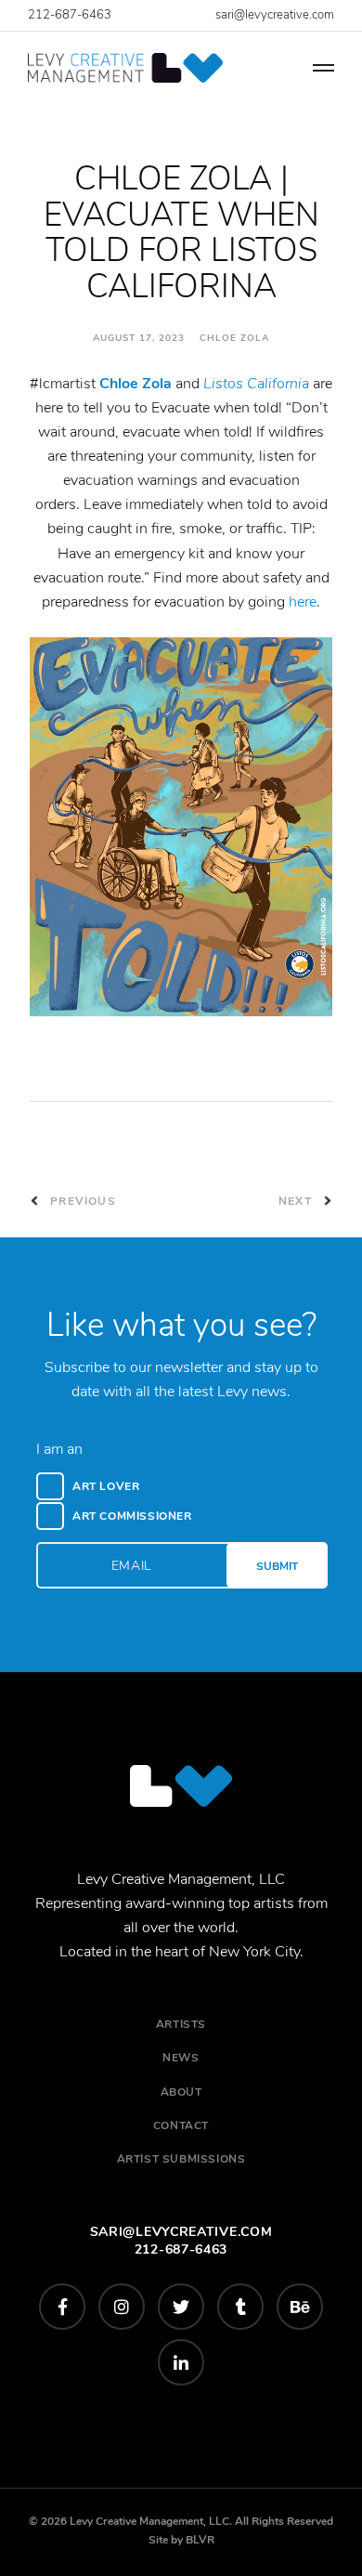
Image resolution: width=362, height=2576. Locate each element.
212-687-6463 (70, 15)
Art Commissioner (132, 1516)
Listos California (256, 384)
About (181, 2092)
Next (297, 1201)
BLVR (200, 2540)
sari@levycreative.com (275, 15)
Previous (81, 1201)
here (303, 602)
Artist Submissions (181, 2159)
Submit (277, 1566)
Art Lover (106, 1486)
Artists (181, 2024)
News (181, 2058)
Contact (181, 2125)
